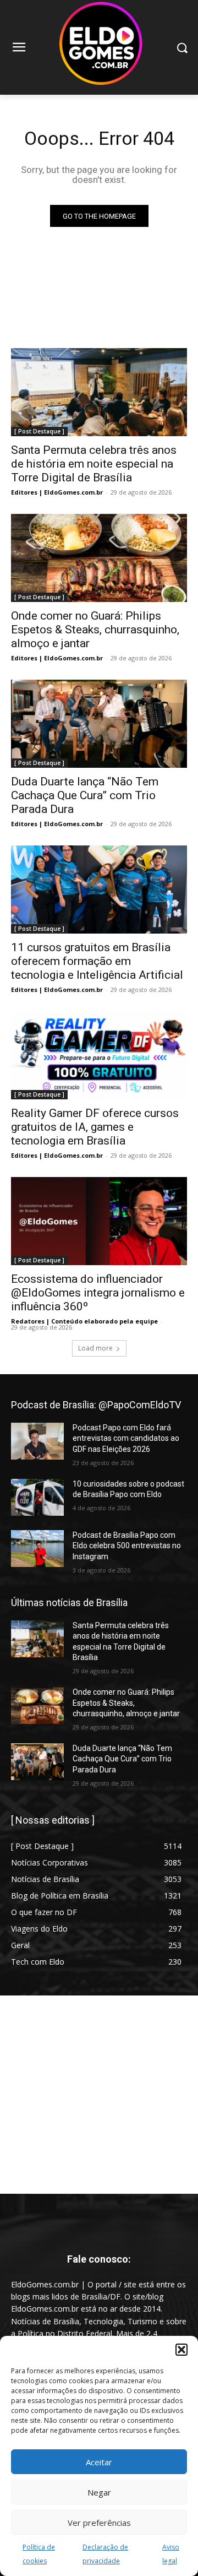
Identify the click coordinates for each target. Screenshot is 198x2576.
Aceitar (99, 2462)
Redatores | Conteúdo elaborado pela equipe (84, 1321)
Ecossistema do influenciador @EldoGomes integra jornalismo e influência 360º (98, 1293)
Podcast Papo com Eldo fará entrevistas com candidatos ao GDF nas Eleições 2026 (126, 1438)
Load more (95, 1348)
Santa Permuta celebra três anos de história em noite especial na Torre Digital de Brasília (94, 464)
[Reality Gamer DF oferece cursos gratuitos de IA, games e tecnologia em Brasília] (99, 1055)
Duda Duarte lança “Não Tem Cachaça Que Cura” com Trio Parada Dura (85, 795)
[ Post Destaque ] (39, 431)
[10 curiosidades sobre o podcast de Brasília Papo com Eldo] (37, 1497)
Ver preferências (99, 2523)
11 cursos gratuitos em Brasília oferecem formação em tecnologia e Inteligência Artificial (97, 961)
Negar (99, 2492)
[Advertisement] (99, 2095)
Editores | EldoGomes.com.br (57, 492)
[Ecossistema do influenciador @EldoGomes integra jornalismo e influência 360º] (99, 1221)
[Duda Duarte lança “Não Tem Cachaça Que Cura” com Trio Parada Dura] (99, 724)
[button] (182, 2350)
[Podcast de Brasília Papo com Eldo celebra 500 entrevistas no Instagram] (37, 1549)
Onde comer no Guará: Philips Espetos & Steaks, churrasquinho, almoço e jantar (95, 630)
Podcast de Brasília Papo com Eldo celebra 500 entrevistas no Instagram (127, 1546)
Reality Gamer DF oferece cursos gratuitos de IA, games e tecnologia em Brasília (95, 1127)
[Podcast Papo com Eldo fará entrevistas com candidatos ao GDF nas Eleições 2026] (37, 1441)
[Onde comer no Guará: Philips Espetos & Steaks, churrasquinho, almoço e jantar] (99, 558)
